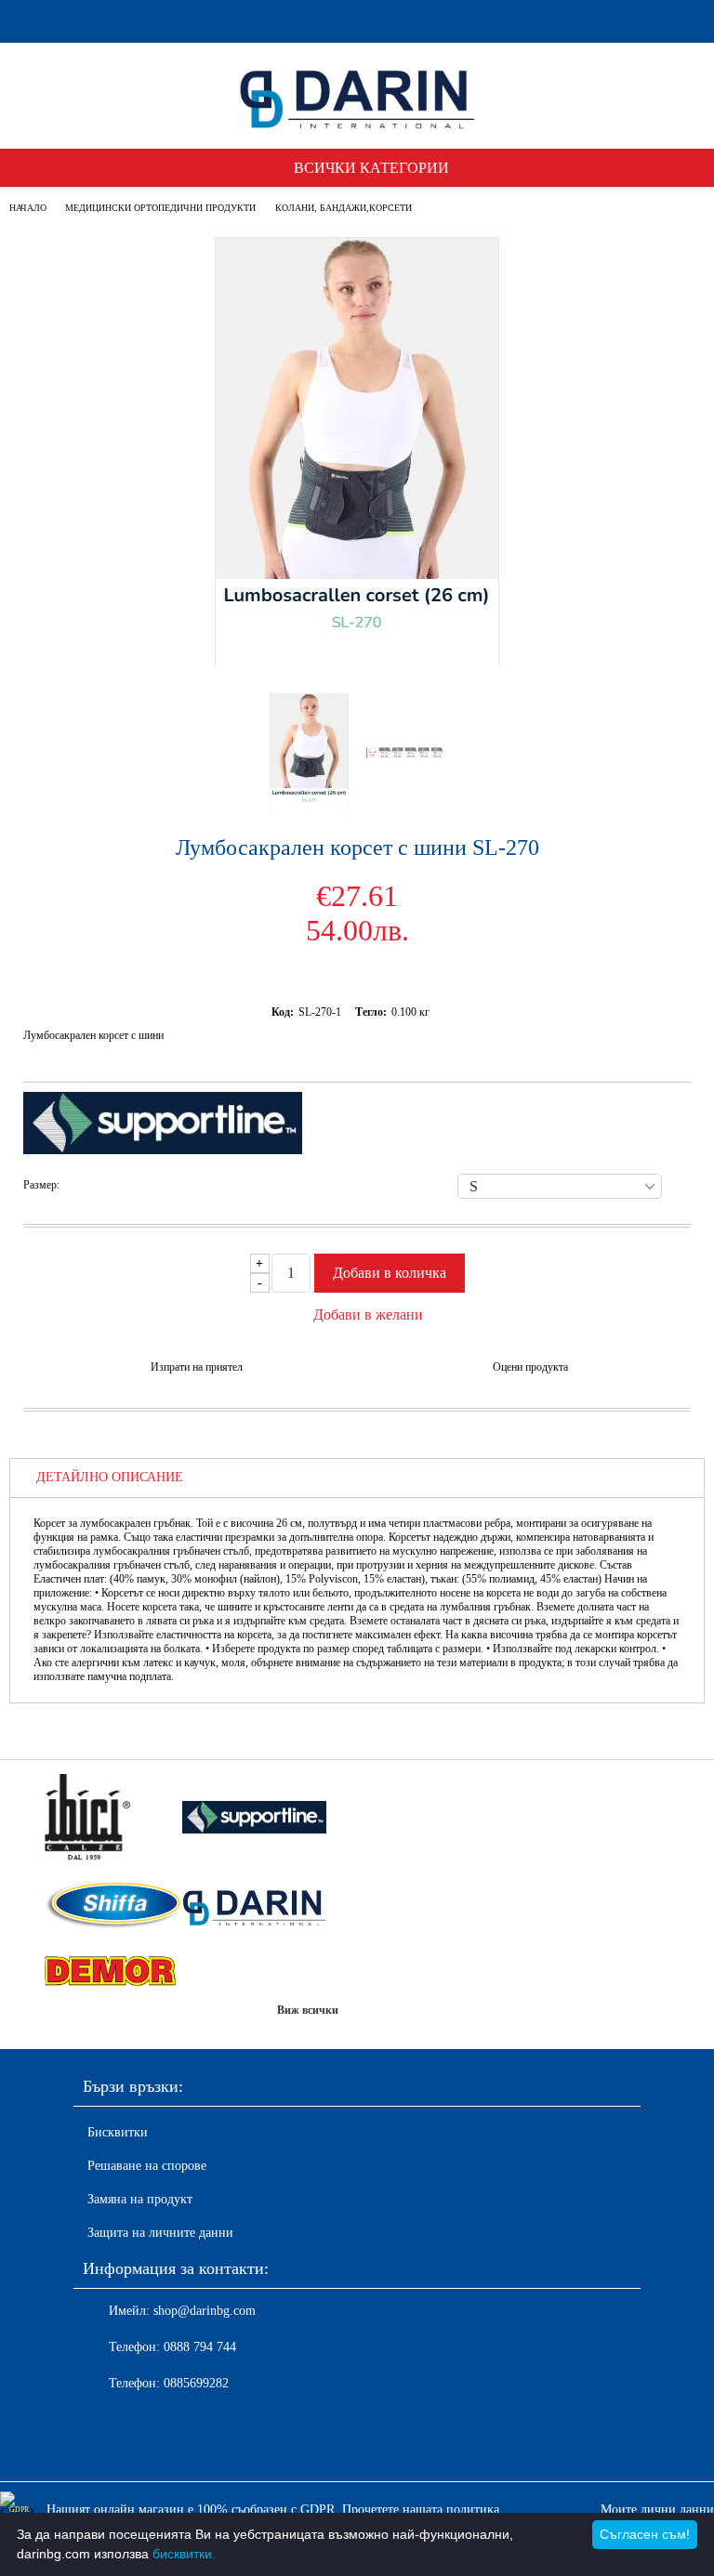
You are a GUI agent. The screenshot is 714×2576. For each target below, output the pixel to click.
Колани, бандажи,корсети (344, 208)
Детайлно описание (110, 1477)
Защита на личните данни (160, 2233)
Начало (28, 208)
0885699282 (196, 2383)
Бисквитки (118, 2132)
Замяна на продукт (140, 2199)
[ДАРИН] (255, 1906)
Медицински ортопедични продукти (160, 208)
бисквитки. (184, 2554)
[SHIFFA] (110, 1907)
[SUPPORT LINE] (255, 1819)
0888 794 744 (200, 2347)
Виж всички (308, 2010)
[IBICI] (110, 1819)
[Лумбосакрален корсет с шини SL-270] (357, 662)
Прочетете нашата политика (421, 2510)
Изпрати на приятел (197, 1367)
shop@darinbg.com (205, 2311)
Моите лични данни (657, 2510)
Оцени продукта (530, 1367)
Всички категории (371, 168)
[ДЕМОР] (110, 1972)
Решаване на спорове (147, 2166)
